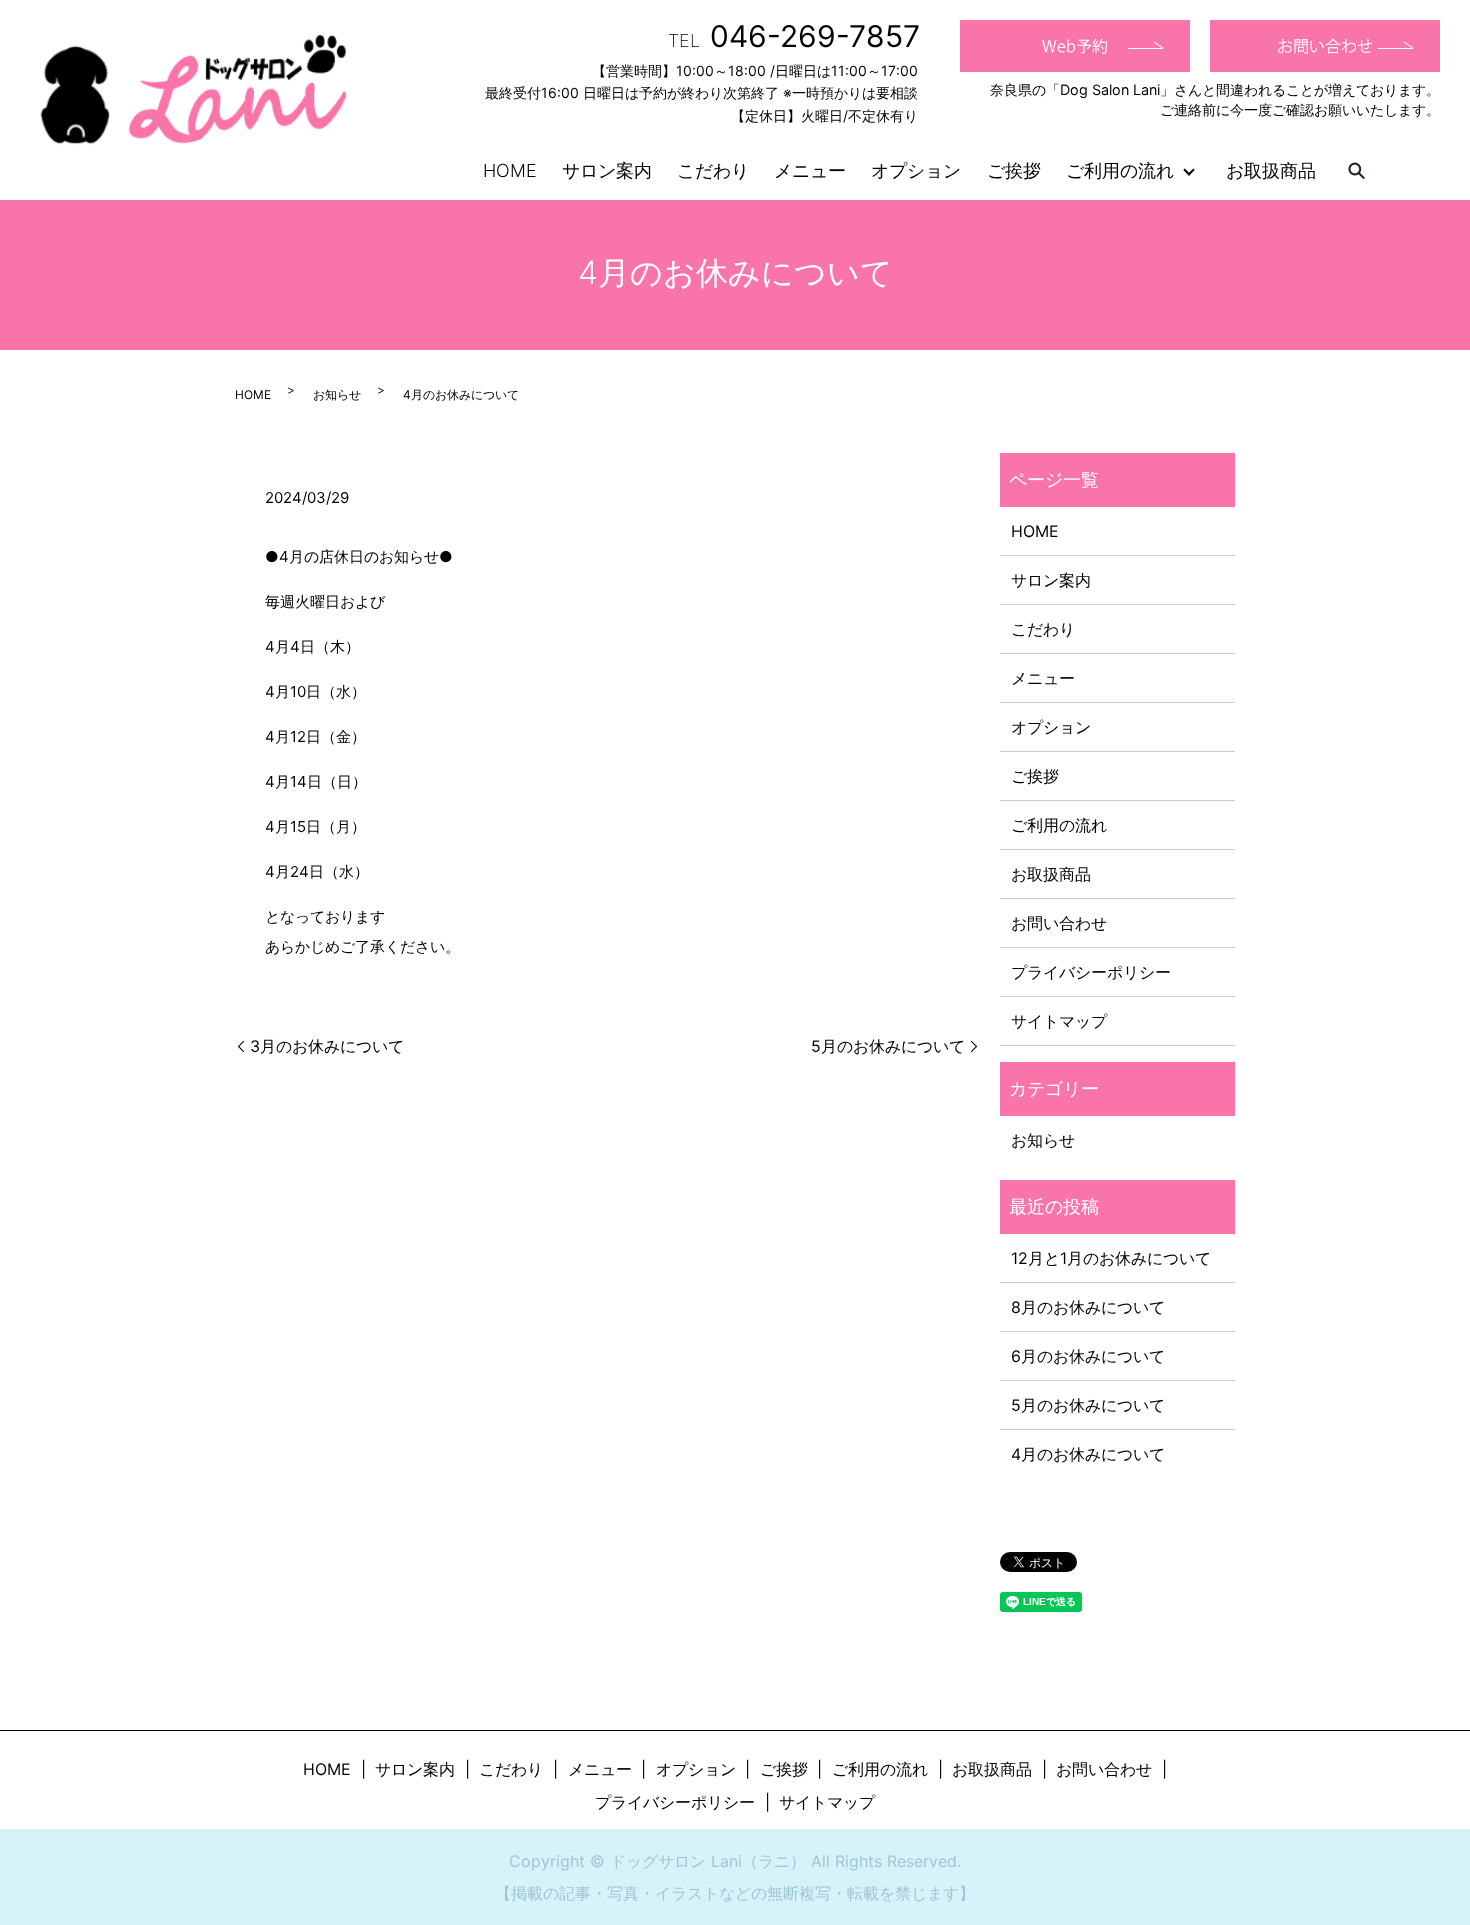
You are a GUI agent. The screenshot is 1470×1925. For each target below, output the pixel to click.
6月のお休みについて (1088, 1356)
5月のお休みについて (888, 1046)
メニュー (810, 170)
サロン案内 (607, 170)
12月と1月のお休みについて (1111, 1258)
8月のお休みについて (1088, 1307)
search (1356, 170)
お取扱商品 (1271, 170)
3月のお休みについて (327, 1046)
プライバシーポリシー (1091, 972)
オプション (916, 170)
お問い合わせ (1059, 923)
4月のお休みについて (1088, 1454)
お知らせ (337, 394)
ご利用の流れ (1120, 170)
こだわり (713, 170)
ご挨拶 (1014, 170)
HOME (510, 170)
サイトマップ (1059, 1021)
